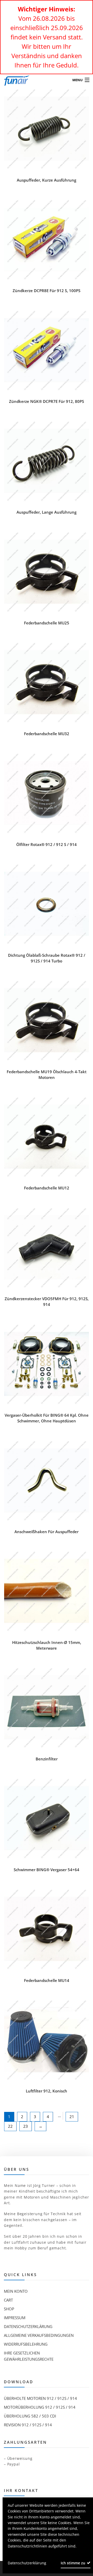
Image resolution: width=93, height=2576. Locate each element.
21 (72, 2117)
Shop (9, 2309)
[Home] (14, 80)
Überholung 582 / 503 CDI (30, 2416)
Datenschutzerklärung (28, 2326)
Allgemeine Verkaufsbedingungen (39, 2335)
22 (10, 2126)
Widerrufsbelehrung (26, 2344)
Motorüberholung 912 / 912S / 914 (40, 2407)
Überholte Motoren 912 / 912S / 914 (40, 2398)
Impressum (15, 2318)
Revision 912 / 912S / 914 (28, 2425)
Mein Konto (16, 2291)
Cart (8, 2300)
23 (26, 2126)
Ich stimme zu (73, 2563)
